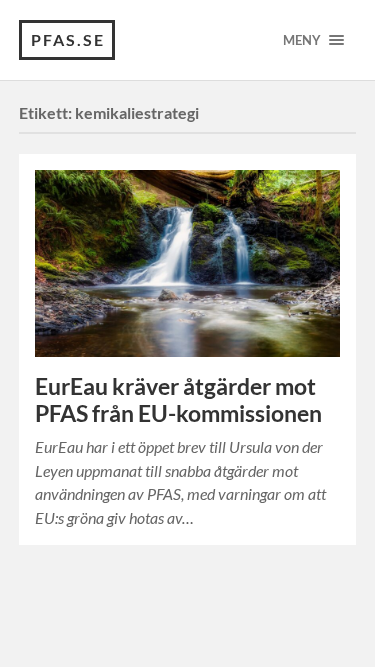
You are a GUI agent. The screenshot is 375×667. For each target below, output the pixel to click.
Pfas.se (68, 39)
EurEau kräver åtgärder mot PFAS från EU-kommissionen (178, 400)
